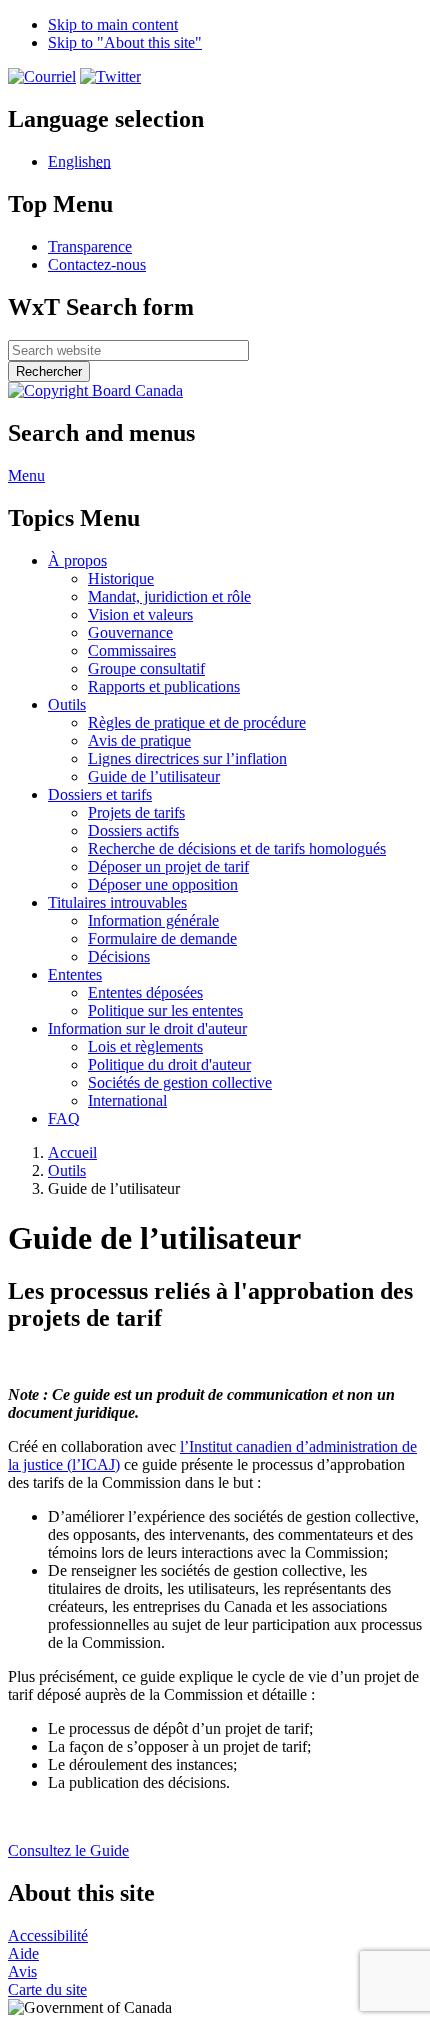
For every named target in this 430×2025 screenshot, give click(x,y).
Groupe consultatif (146, 668)
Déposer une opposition (163, 884)
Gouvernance (130, 632)
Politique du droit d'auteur (169, 1064)
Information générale (153, 920)
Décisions (119, 956)
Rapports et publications (164, 686)
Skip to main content (113, 24)
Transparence (90, 246)
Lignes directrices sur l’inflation (187, 758)
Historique (121, 578)
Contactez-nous (97, 264)
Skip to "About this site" (125, 42)
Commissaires (132, 650)
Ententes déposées (145, 992)
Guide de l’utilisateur (154, 776)
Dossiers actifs (133, 830)
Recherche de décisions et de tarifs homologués (237, 848)
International (127, 1100)
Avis (22, 1971)
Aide (23, 1953)
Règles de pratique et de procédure (197, 722)
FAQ (64, 1118)
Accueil (72, 1152)
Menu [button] (26, 475)
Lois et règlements (145, 1046)
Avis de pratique (139, 740)
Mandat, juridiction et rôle (169, 596)
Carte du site (47, 1989)
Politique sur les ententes (165, 1010)
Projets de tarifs (136, 812)
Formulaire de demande (162, 938)
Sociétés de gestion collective (180, 1082)
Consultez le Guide (68, 1850)
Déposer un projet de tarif (168, 866)
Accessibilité (48, 1935)
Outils (67, 1170)
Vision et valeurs (140, 614)
